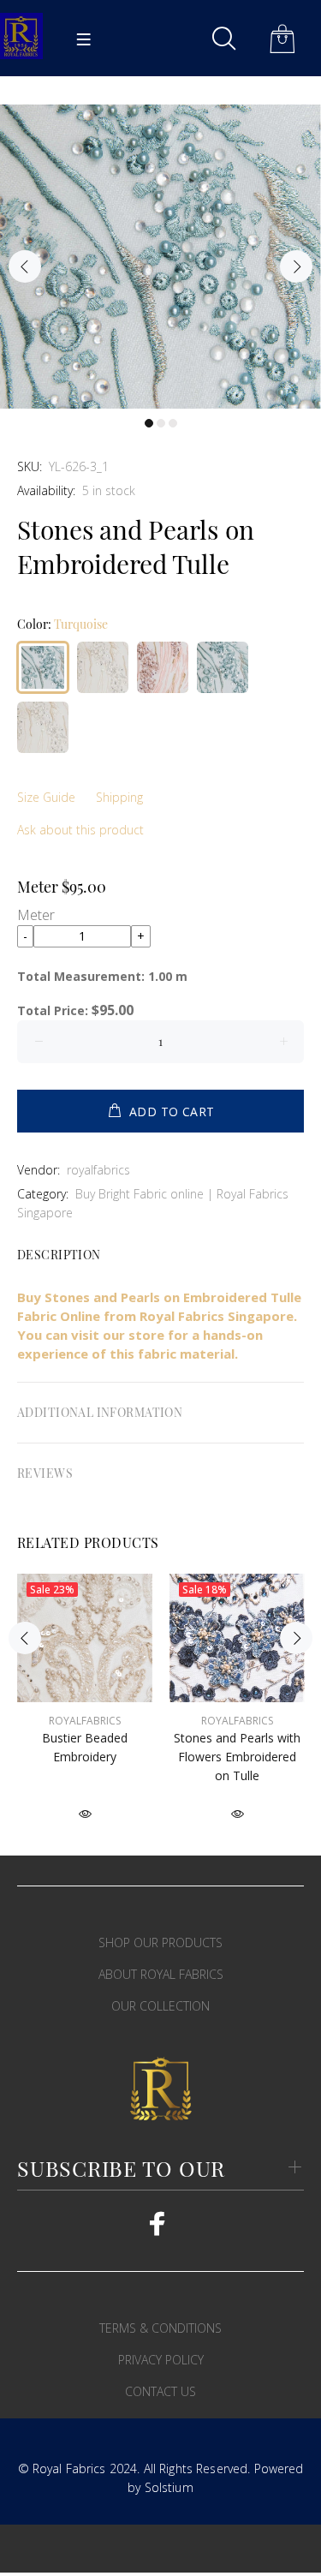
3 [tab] (173, 423)
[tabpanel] (160, 257)
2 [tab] (161, 423)
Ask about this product (80, 830)
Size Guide (46, 797)
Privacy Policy (161, 2360)
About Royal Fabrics (161, 1974)
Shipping (119, 797)
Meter (36, 915)
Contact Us (160, 2391)
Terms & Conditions (160, 2328)
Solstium (169, 2487)
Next (296, 266)
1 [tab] (149, 423)
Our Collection (160, 2006)
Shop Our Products (160, 1942)
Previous (25, 266)
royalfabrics (98, 1170)
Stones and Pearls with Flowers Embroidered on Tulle (237, 1757)
